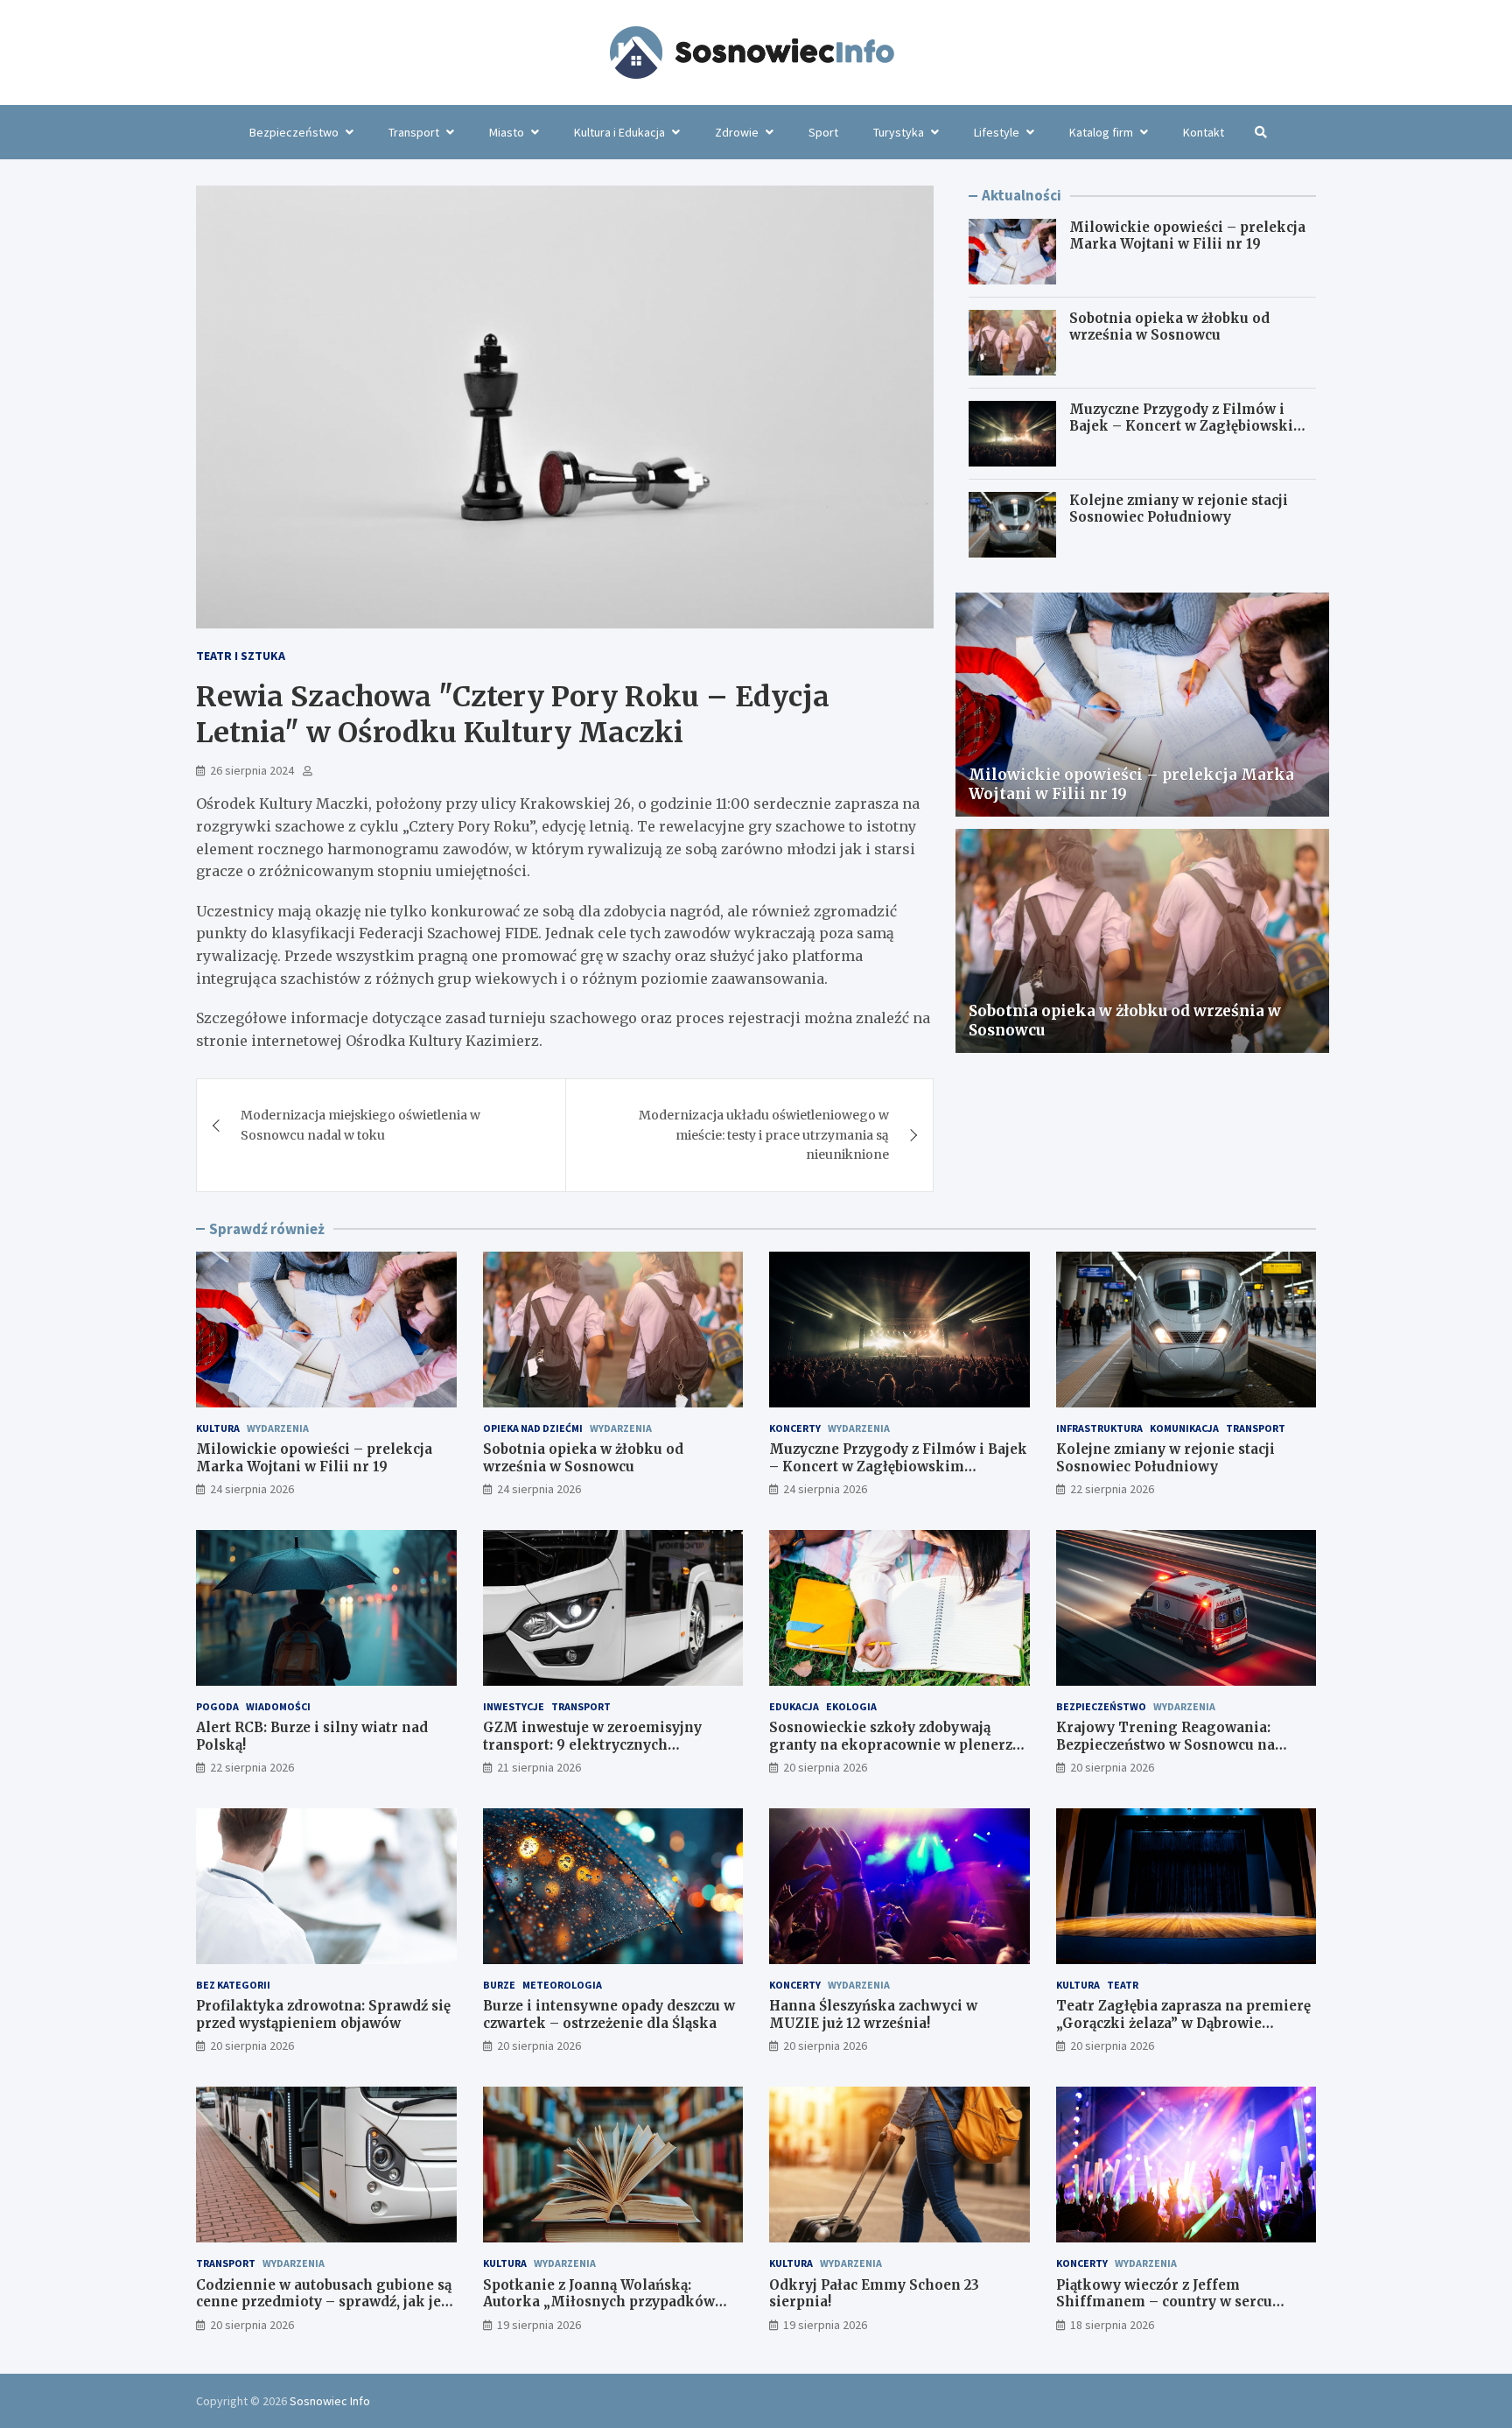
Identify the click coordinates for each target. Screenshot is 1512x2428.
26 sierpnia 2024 (252, 770)
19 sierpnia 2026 (539, 2325)
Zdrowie (737, 132)
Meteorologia (562, 1985)
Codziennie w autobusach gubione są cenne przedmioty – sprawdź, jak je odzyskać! (324, 2302)
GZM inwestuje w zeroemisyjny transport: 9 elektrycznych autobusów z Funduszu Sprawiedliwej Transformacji (612, 1753)
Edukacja (794, 1706)
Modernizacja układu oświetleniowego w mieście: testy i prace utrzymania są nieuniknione (764, 1135)
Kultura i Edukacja (619, 132)
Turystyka (899, 132)
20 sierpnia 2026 (825, 1767)
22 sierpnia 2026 (1112, 1489)
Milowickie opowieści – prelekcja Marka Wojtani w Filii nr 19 (1187, 236)
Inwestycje (514, 1706)
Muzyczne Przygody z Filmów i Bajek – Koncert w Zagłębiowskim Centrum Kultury (1188, 426)
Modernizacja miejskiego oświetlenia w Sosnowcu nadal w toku (360, 1125)
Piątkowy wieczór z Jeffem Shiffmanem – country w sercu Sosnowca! (1164, 2302)
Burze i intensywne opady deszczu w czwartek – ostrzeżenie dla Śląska (609, 2014)
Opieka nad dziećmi (533, 1428)
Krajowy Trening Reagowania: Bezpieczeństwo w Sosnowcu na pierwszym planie (1165, 1744)
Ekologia (851, 1706)
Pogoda (217, 1706)
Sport (823, 132)
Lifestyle (997, 132)
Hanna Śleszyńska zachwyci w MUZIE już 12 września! (873, 2014)
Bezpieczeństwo (294, 132)
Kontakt (1204, 132)
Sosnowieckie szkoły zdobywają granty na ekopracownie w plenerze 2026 (895, 1744)
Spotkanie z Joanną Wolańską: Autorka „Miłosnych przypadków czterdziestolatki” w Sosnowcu (599, 2302)
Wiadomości (278, 1706)
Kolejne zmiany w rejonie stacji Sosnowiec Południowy (1179, 509)
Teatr (1123, 1985)
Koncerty (795, 1428)
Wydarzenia (278, 1428)
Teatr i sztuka (241, 656)
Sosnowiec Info (330, 2401)
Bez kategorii (233, 1985)
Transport (414, 132)
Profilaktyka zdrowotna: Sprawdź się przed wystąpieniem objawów (323, 2014)
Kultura (218, 1428)
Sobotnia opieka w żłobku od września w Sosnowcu (1169, 327)
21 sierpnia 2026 (539, 1767)
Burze (499, 1985)
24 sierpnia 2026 (252, 1489)
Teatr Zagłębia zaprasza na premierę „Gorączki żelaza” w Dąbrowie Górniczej (1183, 2023)
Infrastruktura (1099, 1428)
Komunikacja (1184, 1428)
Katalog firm (1101, 132)
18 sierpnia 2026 (1112, 2325)
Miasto (507, 132)
